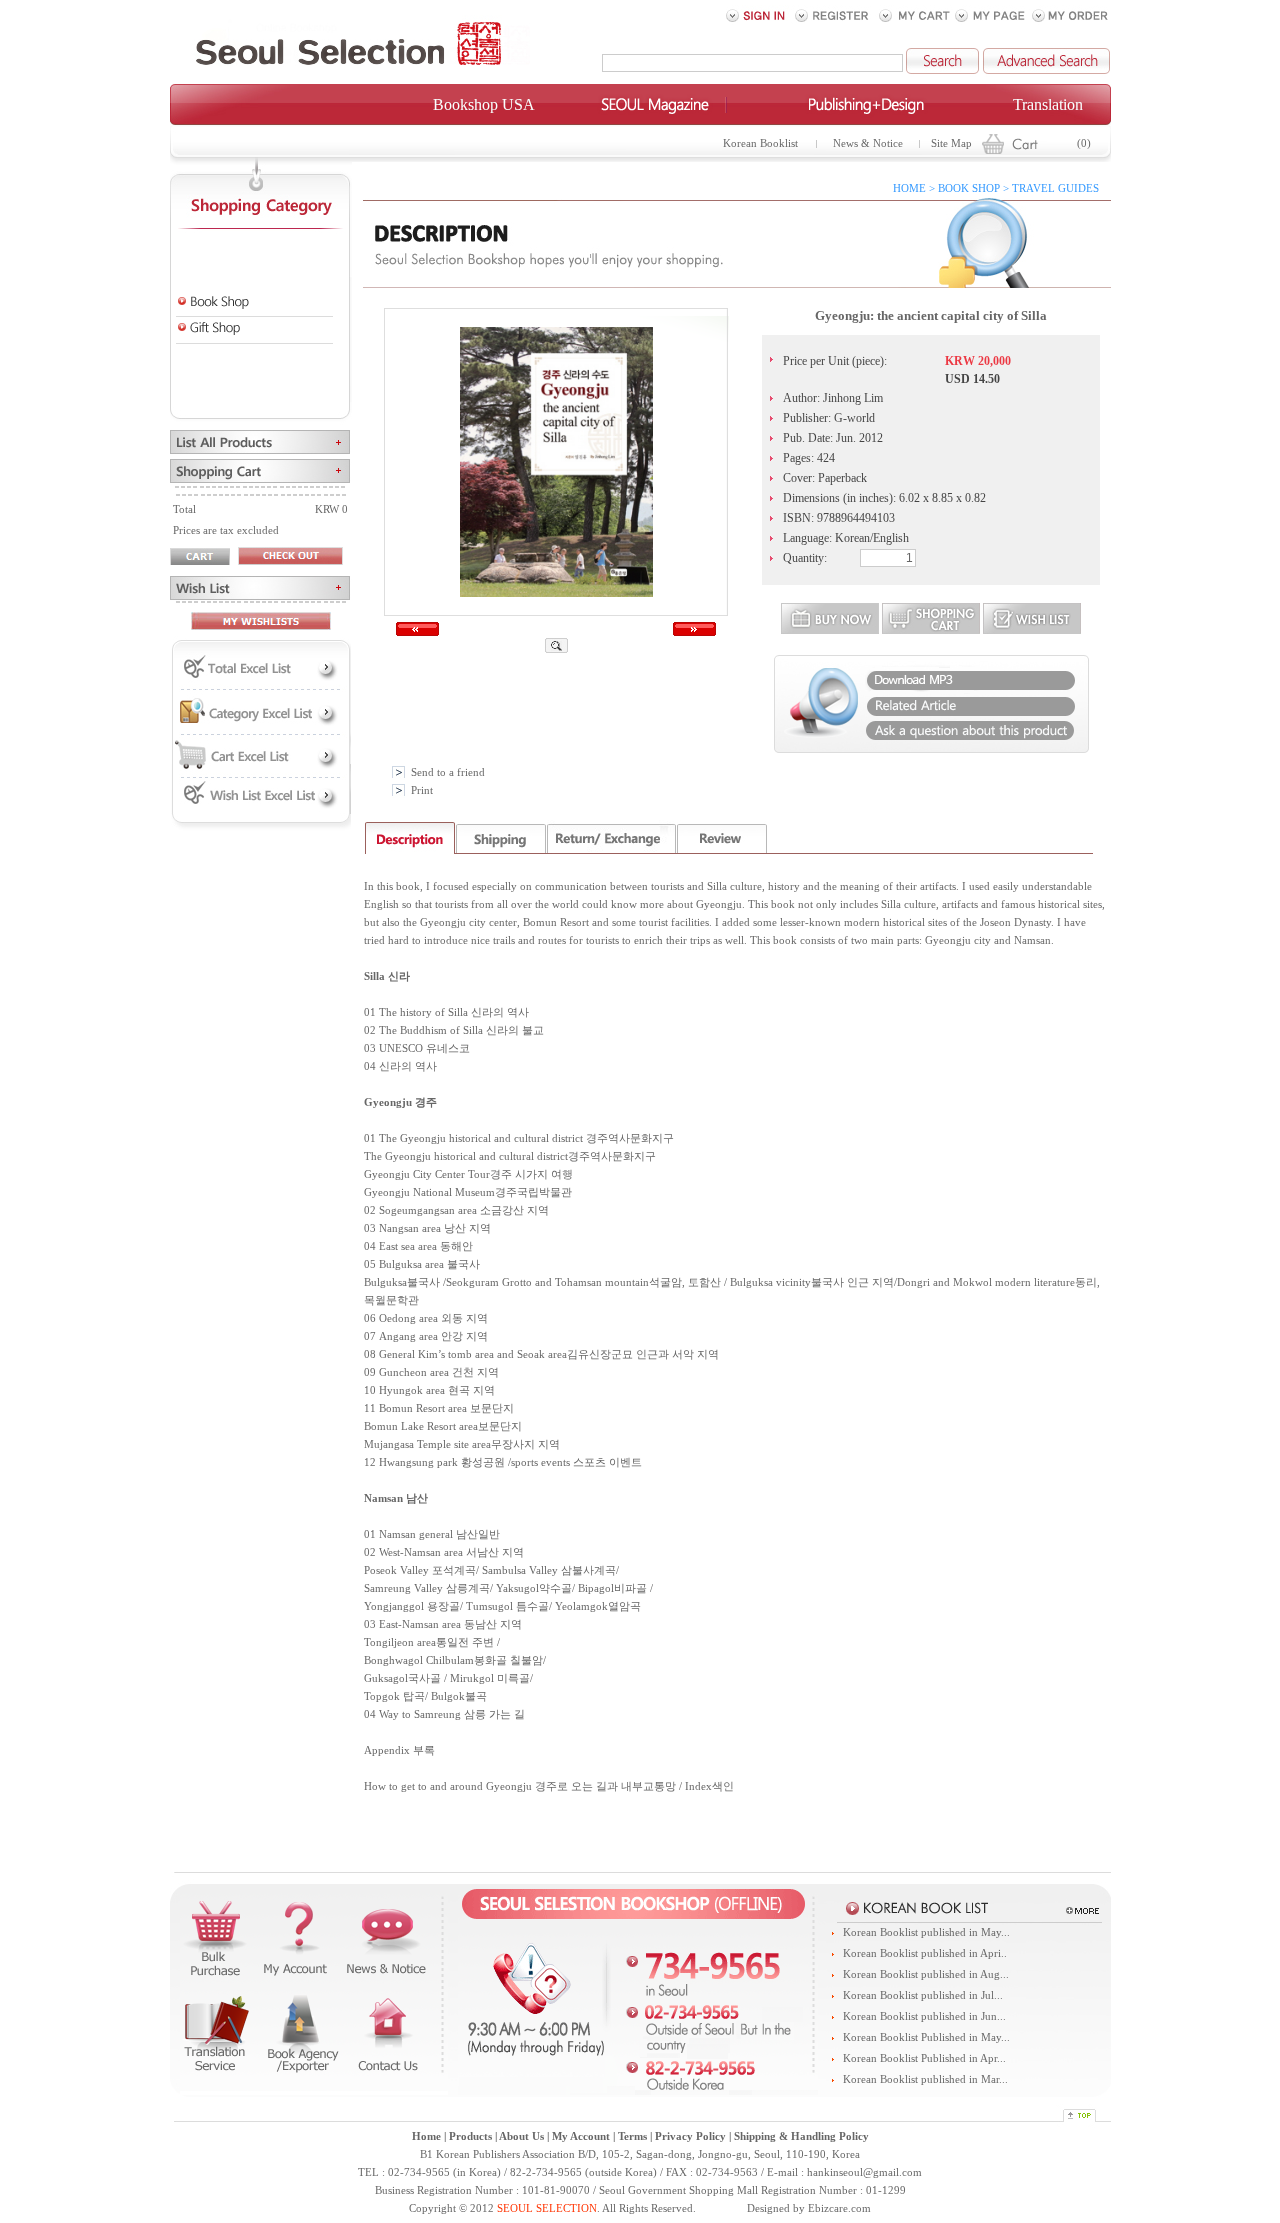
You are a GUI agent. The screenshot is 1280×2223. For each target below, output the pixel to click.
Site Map (951, 143)
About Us (521, 2136)
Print (422, 790)
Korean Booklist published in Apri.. (925, 1953)
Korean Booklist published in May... (926, 1932)
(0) (1084, 143)
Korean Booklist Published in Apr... (924, 2058)
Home (426, 2136)
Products (470, 2136)
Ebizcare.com (839, 2208)
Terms (632, 2136)
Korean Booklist (760, 143)
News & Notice (868, 143)
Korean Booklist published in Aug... (926, 1974)
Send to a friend (448, 772)
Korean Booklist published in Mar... (925, 2079)
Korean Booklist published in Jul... (923, 1995)
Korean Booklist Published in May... (926, 2037)
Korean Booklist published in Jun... (924, 2016)
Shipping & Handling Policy (801, 2136)
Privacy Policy (690, 2136)
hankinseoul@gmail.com (864, 2172)
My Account (581, 2136)
